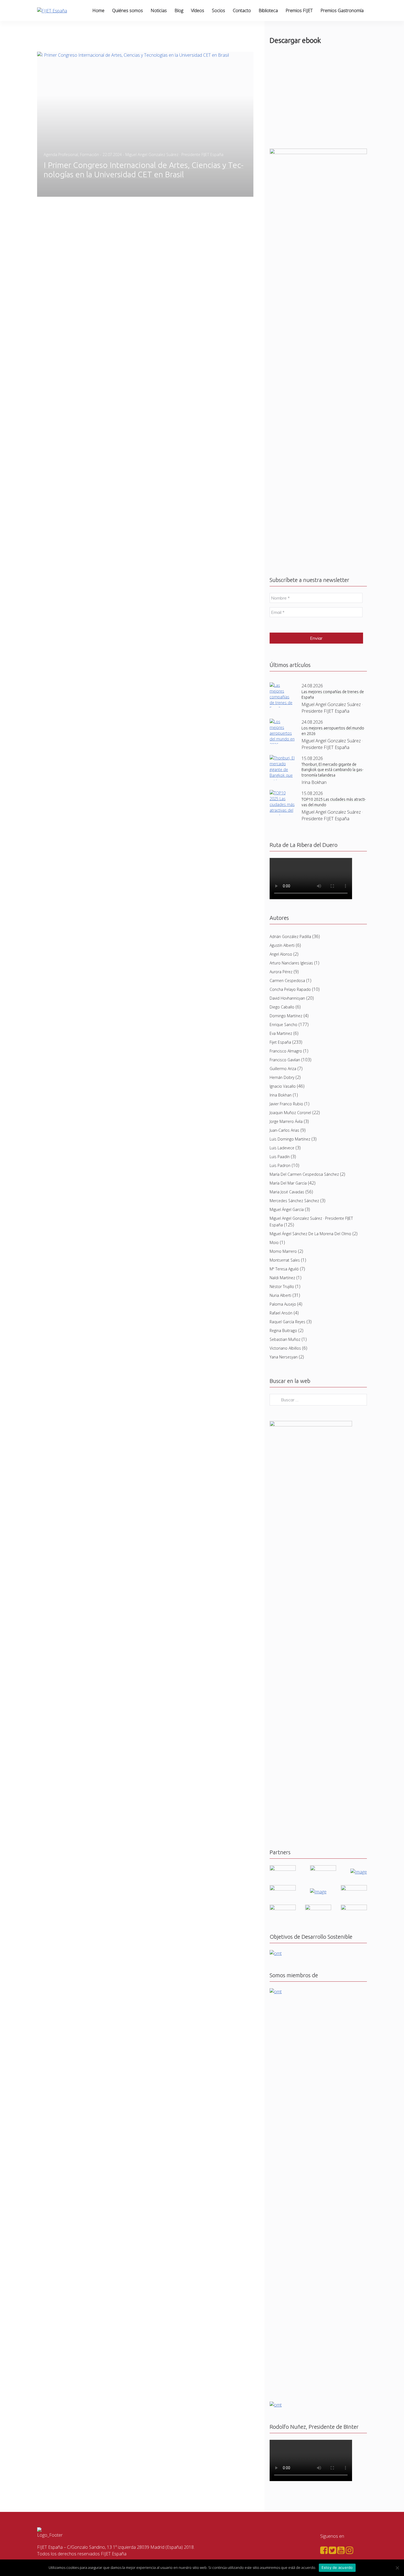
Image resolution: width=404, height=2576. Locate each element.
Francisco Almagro (286, 1051)
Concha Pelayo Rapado (290, 989)
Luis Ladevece (282, 1148)
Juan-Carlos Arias (284, 1130)
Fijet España (280, 1042)
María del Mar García (288, 1183)
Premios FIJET (299, 10)
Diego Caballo (282, 1007)
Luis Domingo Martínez (290, 1139)
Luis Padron (280, 1165)
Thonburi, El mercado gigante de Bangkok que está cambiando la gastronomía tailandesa (332, 770)
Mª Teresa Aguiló (284, 1269)
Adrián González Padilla (290, 936)
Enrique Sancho (283, 1025)
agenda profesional (61, 154)
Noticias (159, 10)
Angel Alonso (281, 954)
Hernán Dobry (282, 1077)
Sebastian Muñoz (285, 1339)
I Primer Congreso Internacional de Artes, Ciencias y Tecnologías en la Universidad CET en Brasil (144, 170)
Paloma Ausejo (283, 1304)
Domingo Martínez (286, 1016)
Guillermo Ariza (283, 1069)
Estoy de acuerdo (337, 2567)
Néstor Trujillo (282, 1286)
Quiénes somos (128, 10)
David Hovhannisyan (287, 998)
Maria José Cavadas (287, 1192)
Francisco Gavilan (285, 1060)
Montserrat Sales (285, 1260)
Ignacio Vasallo (283, 1086)
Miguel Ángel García (287, 1209)
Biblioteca (268, 10)
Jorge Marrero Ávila (286, 1121)
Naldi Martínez (282, 1278)
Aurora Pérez (281, 972)
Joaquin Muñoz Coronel (290, 1113)
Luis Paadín (280, 1157)
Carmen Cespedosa (287, 981)
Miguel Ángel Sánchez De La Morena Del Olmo (310, 1234)
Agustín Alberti (282, 945)
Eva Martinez (281, 1033)
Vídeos (198, 10)
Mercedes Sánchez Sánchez (294, 1201)
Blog (179, 10)
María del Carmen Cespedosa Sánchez (304, 1174)
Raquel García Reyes (287, 1322)
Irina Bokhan (281, 1095)
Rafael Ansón (281, 1313)
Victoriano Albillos (285, 1348)
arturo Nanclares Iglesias (291, 963)
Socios (218, 10)
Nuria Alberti (280, 1295)
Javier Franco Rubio (286, 1104)
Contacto (242, 10)
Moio (274, 1242)
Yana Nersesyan (284, 1357)
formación (89, 154)
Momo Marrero (283, 1251)
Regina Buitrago (283, 1331)
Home (98, 10)
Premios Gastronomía (342, 10)
